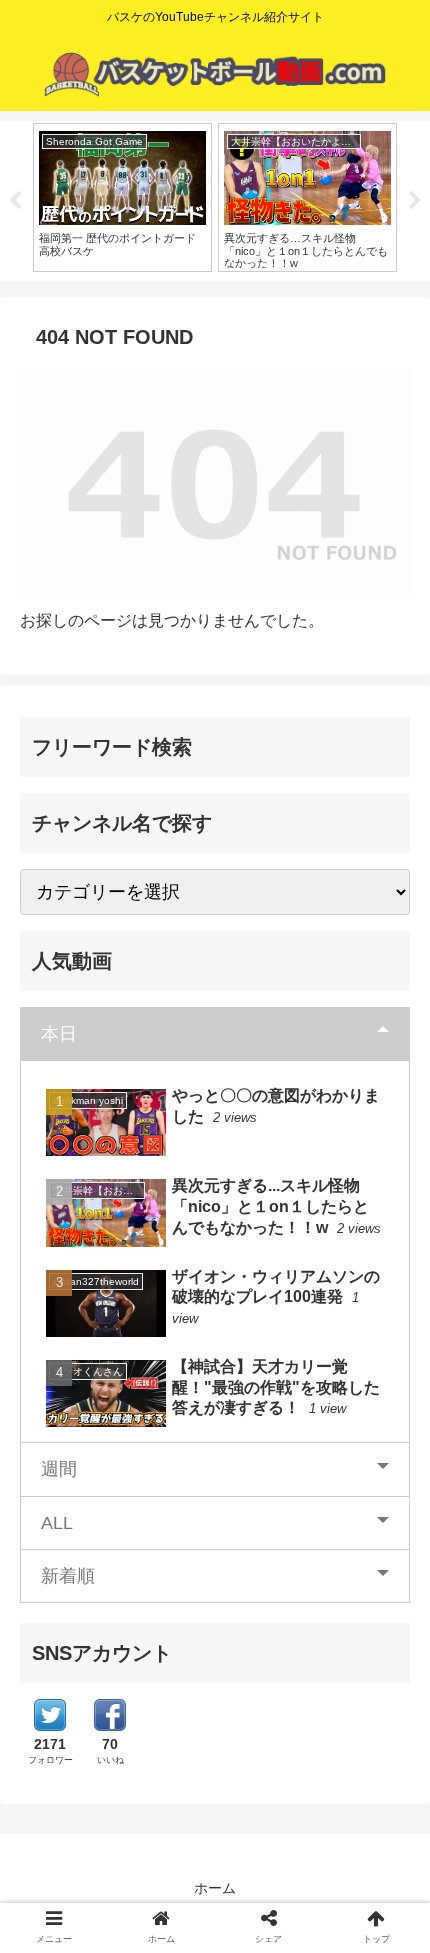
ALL (57, 1523)
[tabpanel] (122, 197)
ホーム (215, 1888)
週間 (59, 1469)
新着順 (68, 1576)
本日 (59, 1034)
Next (415, 201)
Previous (15, 201)
